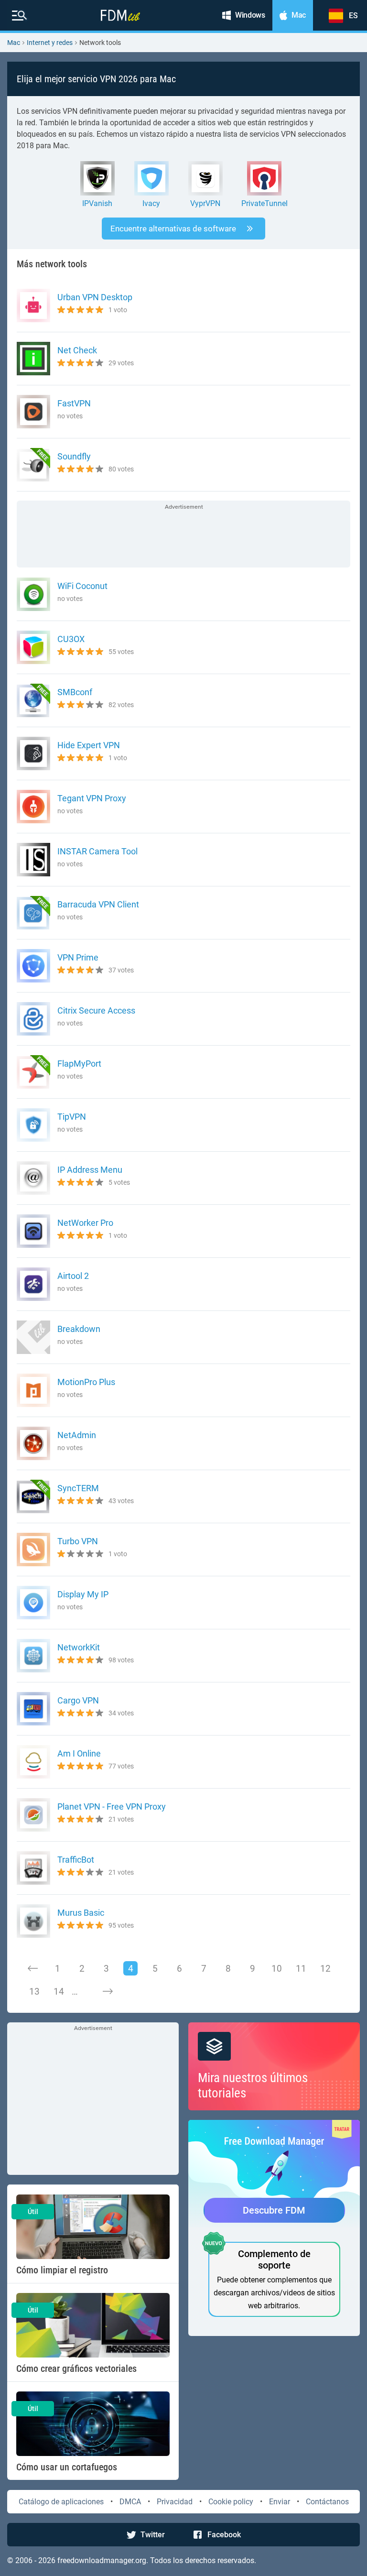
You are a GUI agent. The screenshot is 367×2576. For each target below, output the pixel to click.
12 (325, 1969)
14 (59, 1992)
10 (277, 1969)
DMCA (130, 2502)
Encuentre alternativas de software (173, 229)
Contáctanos (327, 2502)
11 (301, 1969)
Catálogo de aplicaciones (61, 2502)
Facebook (224, 2535)
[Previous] (33, 1968)
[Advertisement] (183, 535)
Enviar (280, 2502)
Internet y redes (50, 43)
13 (34, 1992)
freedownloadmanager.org (102, 2560)
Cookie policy (231, 2502)
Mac (14, 43)
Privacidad (175, 2502)
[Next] (108, 1991)
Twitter (153, 2535)
